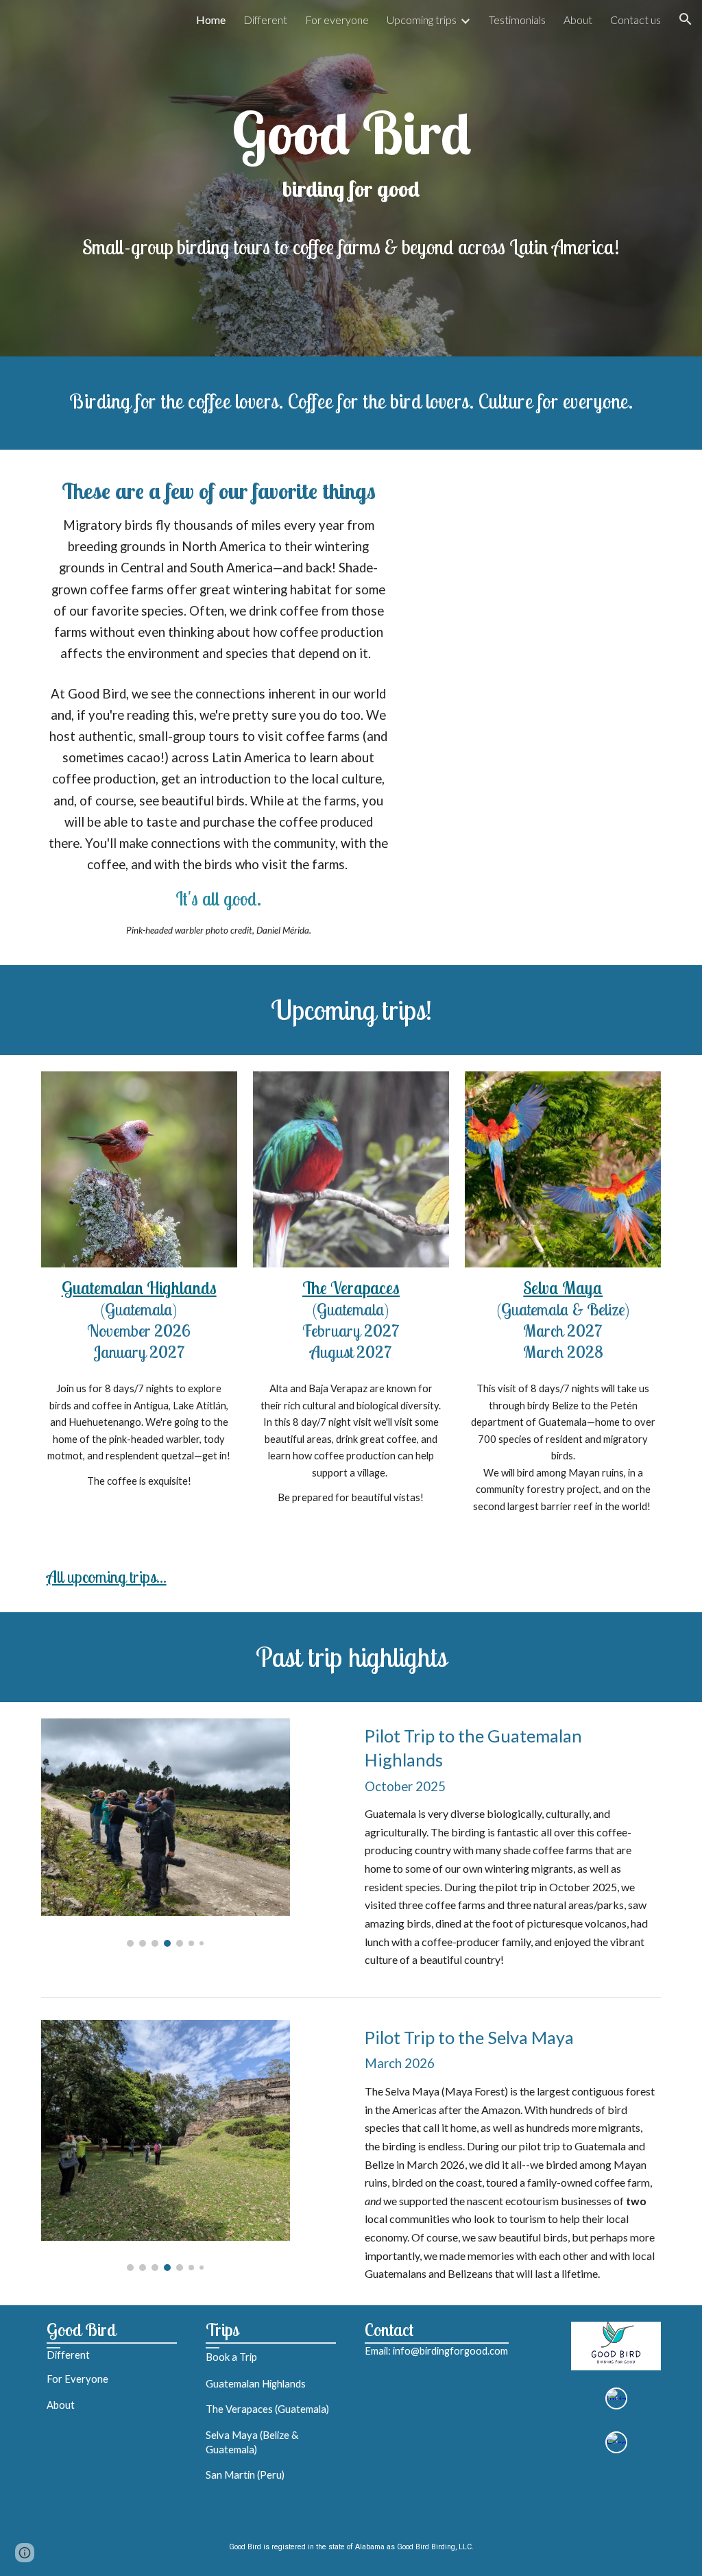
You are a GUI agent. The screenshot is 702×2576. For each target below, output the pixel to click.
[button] (686, 19)
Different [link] (265, 20)
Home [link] (211, 20)
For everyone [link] (337, 20)
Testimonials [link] (517, 20)
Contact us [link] (636, 20)
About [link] (578, 20)
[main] (351, 178)
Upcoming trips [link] (422, 20)
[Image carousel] (166, 1833)
